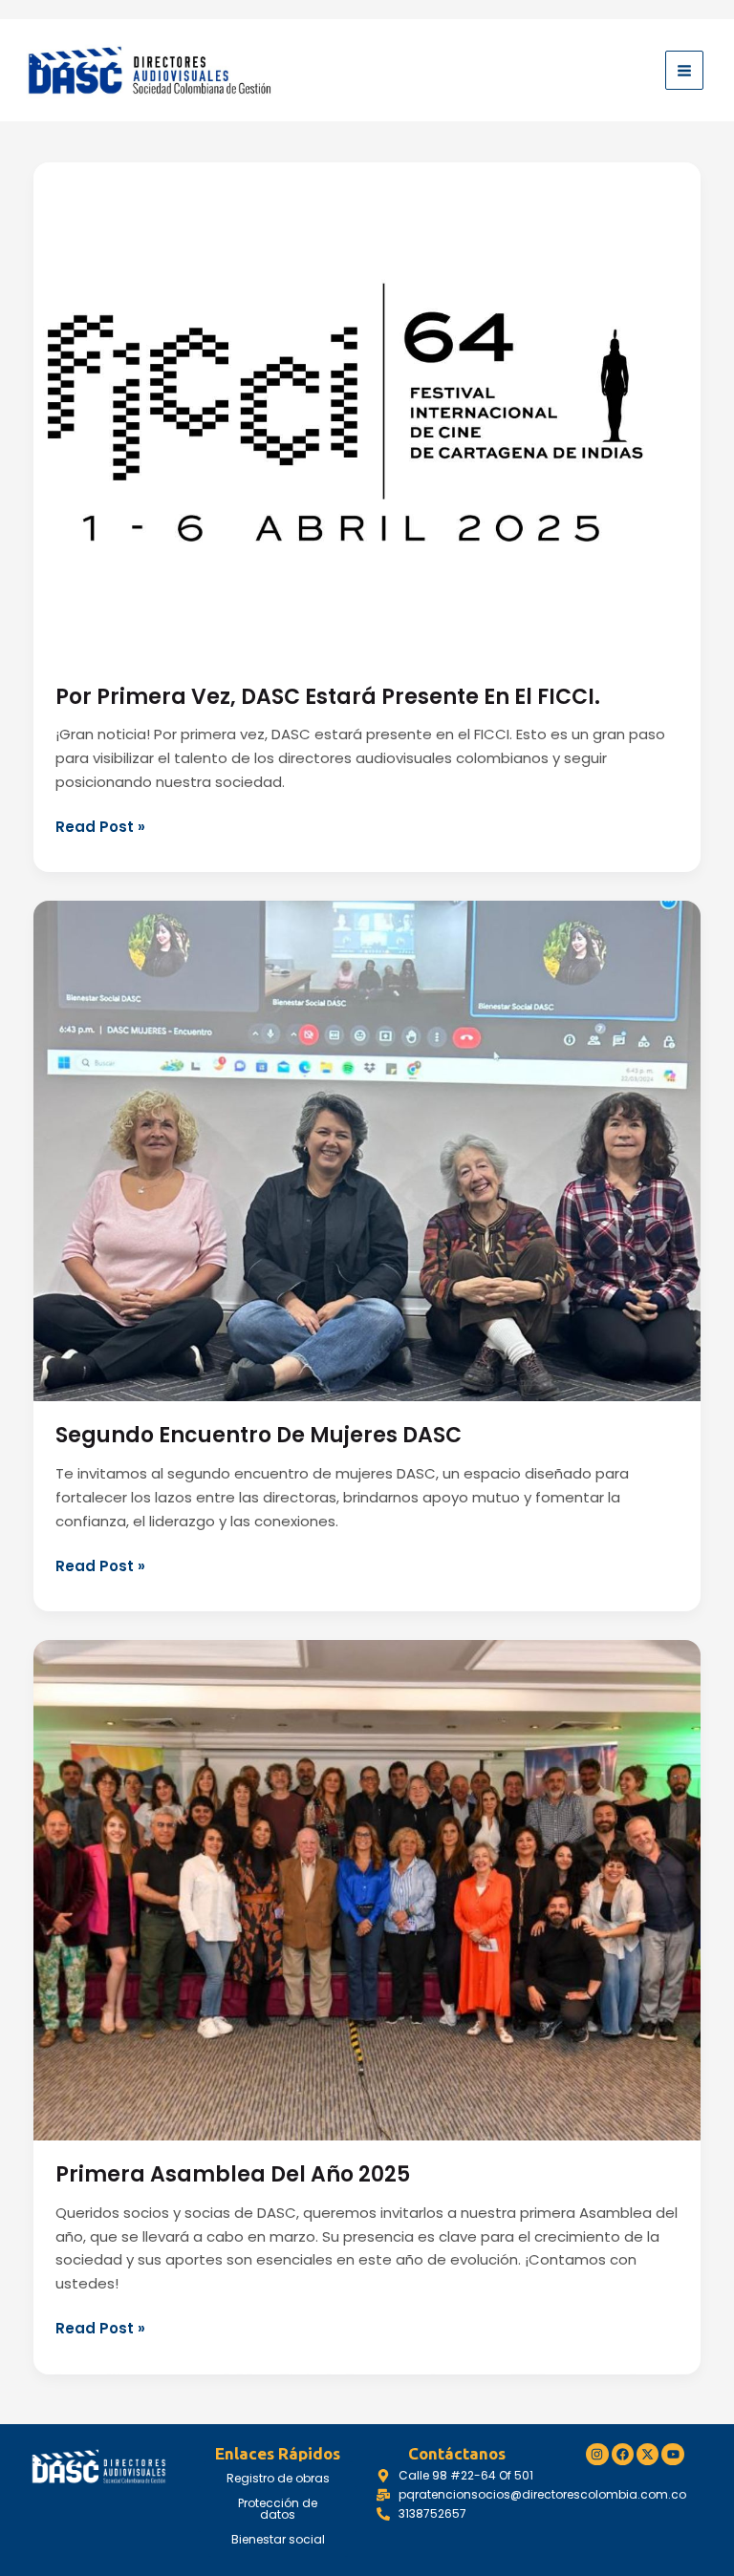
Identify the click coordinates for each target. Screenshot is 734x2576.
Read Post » (100, 826)
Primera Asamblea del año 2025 (233, 2174)
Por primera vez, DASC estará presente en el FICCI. (328, 697)
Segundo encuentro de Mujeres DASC (259, 1435)
